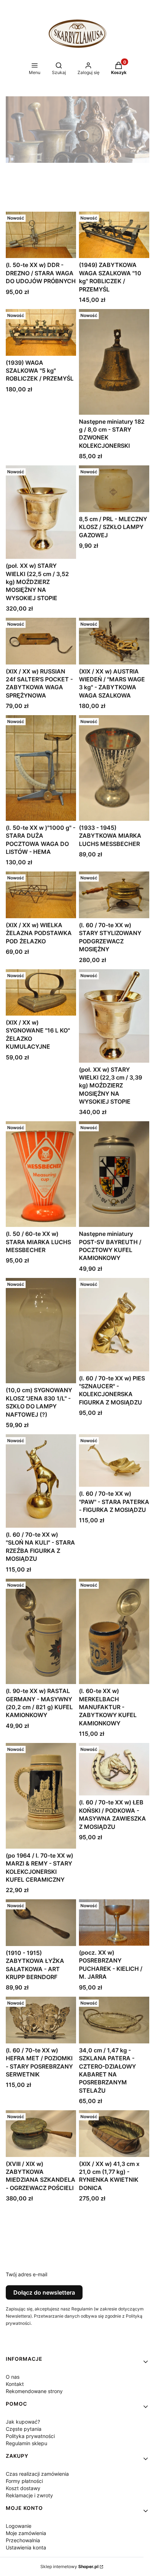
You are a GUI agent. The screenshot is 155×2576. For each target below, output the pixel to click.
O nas (13, 2377)
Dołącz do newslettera (44, 2292)
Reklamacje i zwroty (29, 2495)
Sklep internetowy (69, 2566)
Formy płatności (24, 2481)
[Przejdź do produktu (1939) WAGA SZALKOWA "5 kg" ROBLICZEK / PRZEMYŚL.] (41, 332)
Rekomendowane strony (34, 2391)
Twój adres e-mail (26, 2274)
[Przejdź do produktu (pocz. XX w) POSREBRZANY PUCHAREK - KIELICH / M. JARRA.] (114, 1922)
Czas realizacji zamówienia (37, 2474)
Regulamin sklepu (26, 2443)
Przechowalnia (23, 2540)
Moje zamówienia (26, 2533)
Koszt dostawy (23, 2488)
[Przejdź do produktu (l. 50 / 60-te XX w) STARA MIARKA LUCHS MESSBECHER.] (41, 1174)
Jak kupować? (23, 2422)
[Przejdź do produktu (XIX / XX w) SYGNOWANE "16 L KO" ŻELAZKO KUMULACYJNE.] (41, 992)
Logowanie (19, 2526)
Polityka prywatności (30, 2436)
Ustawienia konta (26, 2547)
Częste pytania (24, 2429)
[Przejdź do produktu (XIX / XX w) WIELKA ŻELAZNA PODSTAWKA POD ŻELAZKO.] (41, 895)
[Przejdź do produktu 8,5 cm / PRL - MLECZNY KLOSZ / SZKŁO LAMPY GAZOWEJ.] (114, 489)
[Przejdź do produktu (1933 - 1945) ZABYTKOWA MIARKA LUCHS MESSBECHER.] (114, 768)
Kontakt (15, 2384)
